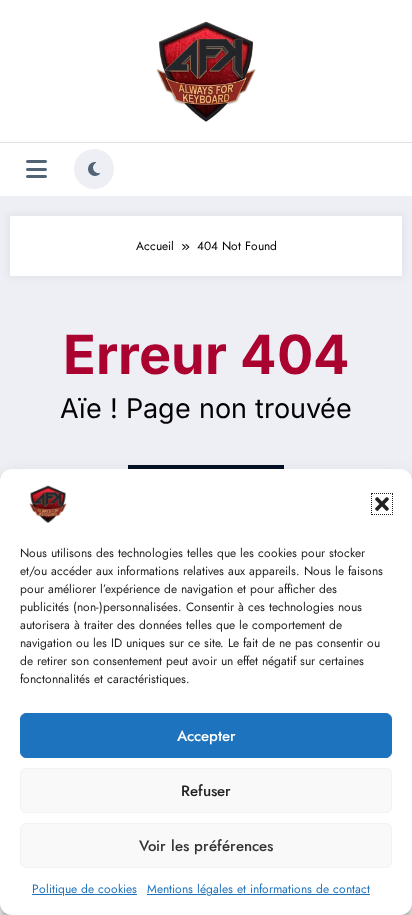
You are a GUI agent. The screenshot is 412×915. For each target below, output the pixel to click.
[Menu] (36, 169)
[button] (382, 504)
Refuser (206, 791)
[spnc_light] (94, 169)
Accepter (206, 736)
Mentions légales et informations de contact (258, 889)
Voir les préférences (206, 846)
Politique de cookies (84, 889)
